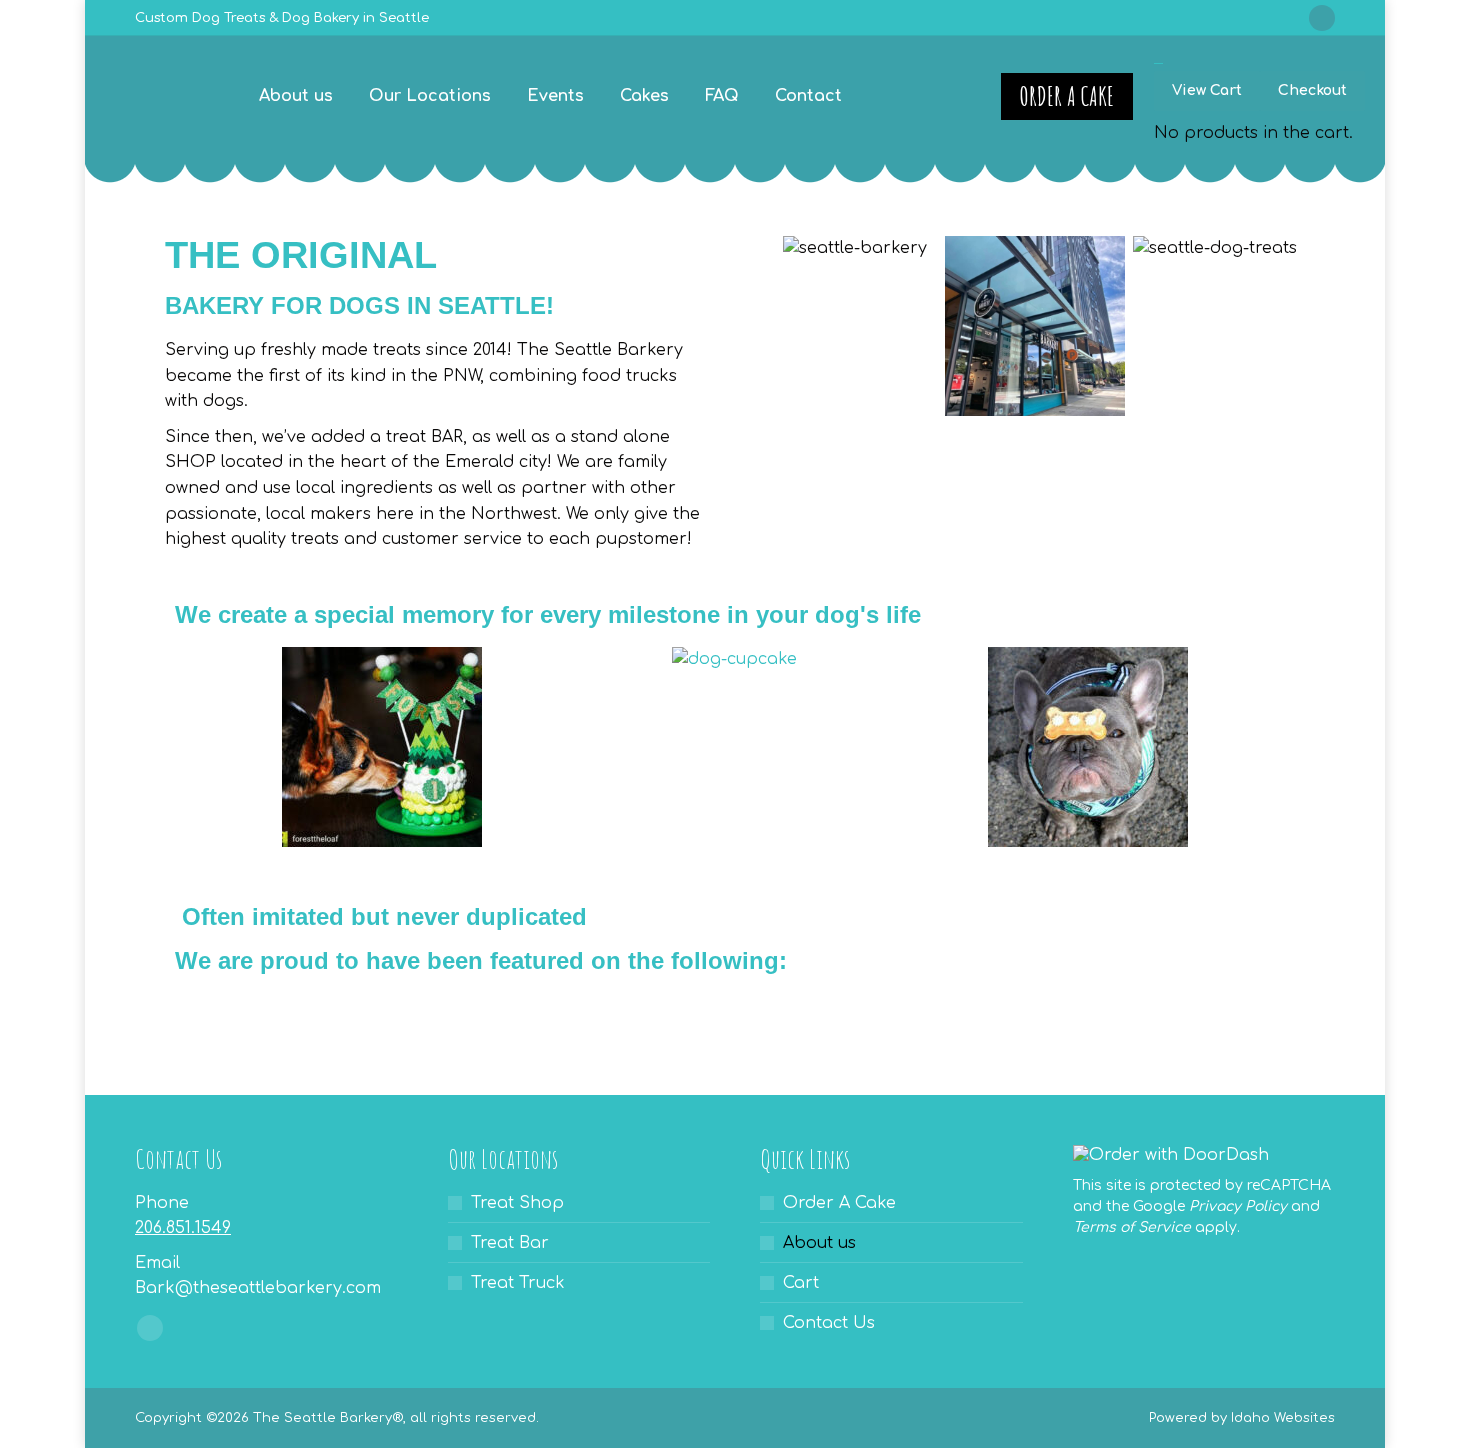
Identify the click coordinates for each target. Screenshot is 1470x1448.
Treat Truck (518, 1283)
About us (819, 1243)
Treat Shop (517, 1203)
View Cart (1207, 90)
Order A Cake (839, 1203)
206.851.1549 (183, 1228)
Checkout (1312, 90)
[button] (784, 330)
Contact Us (829, 1323)
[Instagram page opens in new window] (1322, 18)
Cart (801, 1283)
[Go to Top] (1440, 1418)
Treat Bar (510, 1243)
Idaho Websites (1283, 1418)
